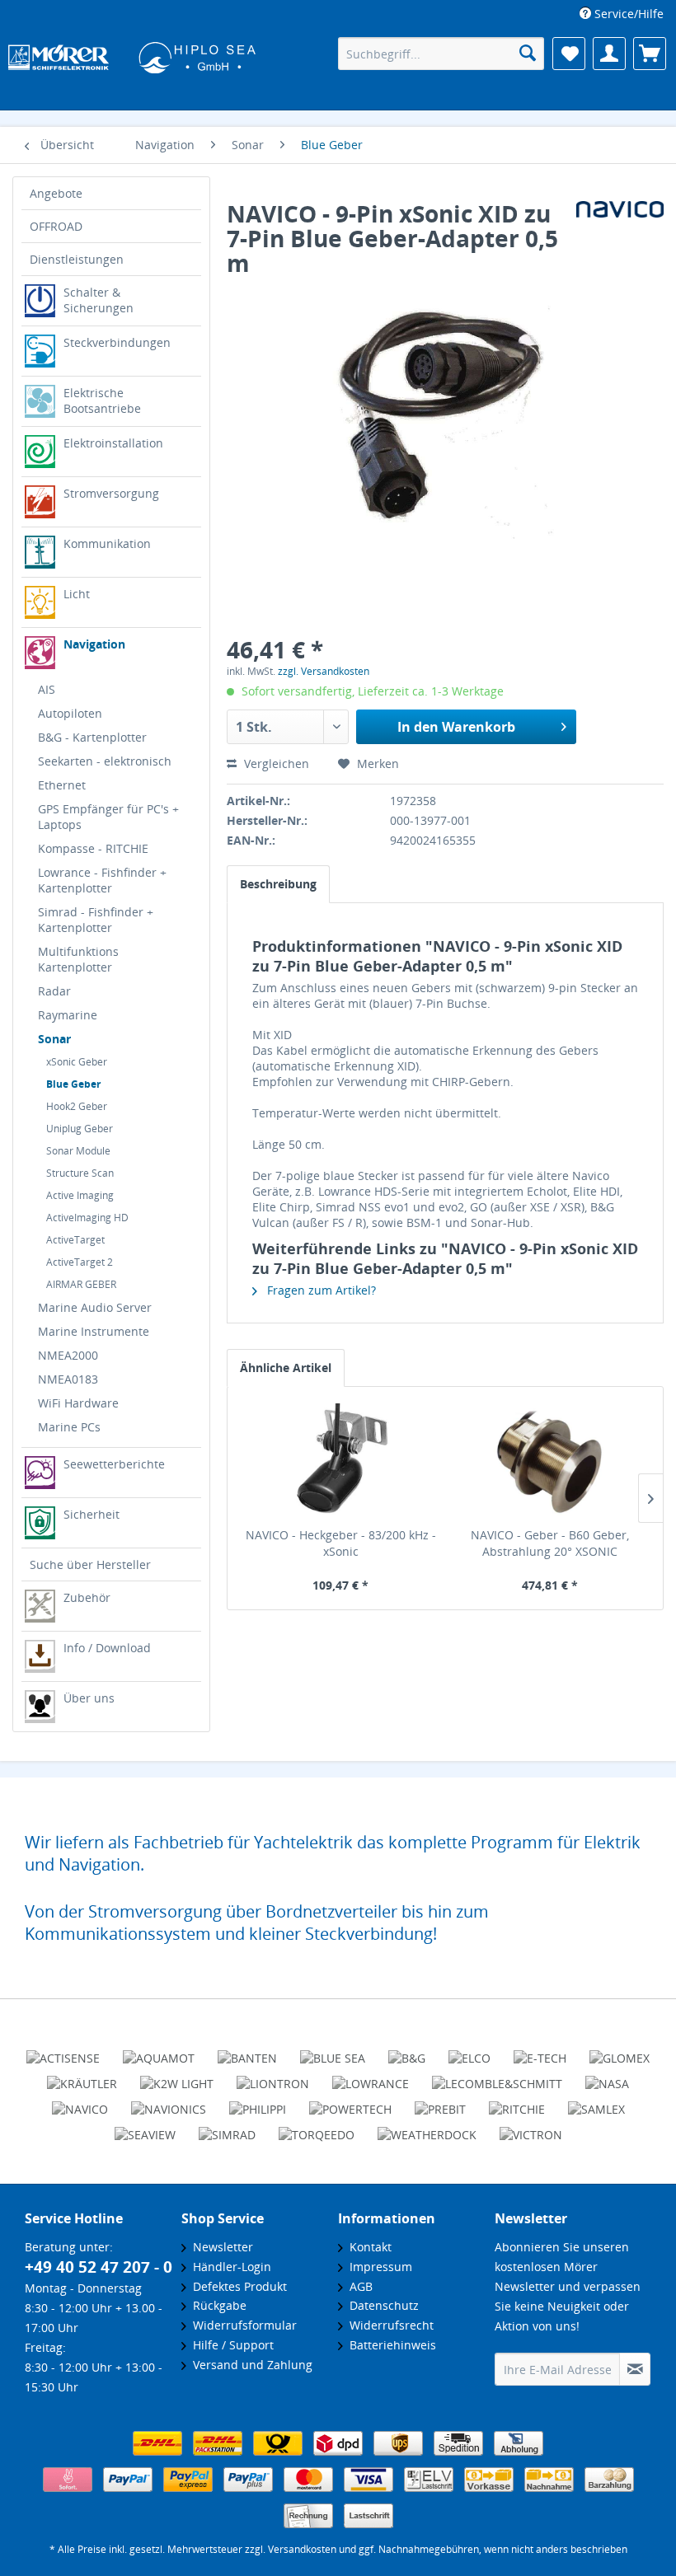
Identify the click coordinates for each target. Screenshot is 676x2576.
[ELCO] (469, 2051)
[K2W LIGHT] (177, 2077)
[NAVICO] (80, 2102)
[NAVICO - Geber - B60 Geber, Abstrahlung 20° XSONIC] (550, 1461)
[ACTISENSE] (63, 2051)
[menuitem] (622, 14)
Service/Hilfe (627, 14)
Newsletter (220, 2247)
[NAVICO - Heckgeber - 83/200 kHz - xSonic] (340, 1461)
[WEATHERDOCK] (427, 2128)
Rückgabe (216, 2305)
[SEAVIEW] (145, 2128)
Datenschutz (381, 2305)
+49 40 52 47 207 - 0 (99, 2267)
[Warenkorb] (650, 54)
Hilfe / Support (230, 2345)
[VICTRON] (531, 2128)
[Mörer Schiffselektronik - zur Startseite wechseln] (132, 55)
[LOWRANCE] (371, 2077)
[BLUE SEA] (333, 2051)
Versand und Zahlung (249, 2365)
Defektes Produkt (237, 2286)
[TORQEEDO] (317, 2128)
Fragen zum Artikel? (320, 1290)
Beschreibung (278, 884)
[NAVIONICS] (169, 2102)
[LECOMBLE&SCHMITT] (497, 2077)
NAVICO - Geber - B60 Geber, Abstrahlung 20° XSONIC (550, 1543)
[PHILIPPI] (258, 2102)
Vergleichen (275, 763)
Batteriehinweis (390, 2345)
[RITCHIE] (517, 2102)
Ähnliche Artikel (286, 1368)
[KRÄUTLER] (82, 2077)
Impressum (378, 2267)
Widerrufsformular (242, 2325)
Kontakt (367, 2247)
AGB (358, 2286)
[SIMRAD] (227, 2128)
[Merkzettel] (569, 54)
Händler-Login (229, 2267)
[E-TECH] (540, 2051)
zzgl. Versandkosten (324, 671)
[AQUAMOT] (159, 2051)
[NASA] (607, 2077)
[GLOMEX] (620, 2051)
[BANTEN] (247, 2051)
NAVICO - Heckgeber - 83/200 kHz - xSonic (341, 1543)
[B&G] (407, 2051)
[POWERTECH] (350, 2102)
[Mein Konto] (609, 54)
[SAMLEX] (596, 2102)
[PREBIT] (440, 2102)
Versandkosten (302, 2549)
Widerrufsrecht (388, 2325)
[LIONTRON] (273, 2077)
